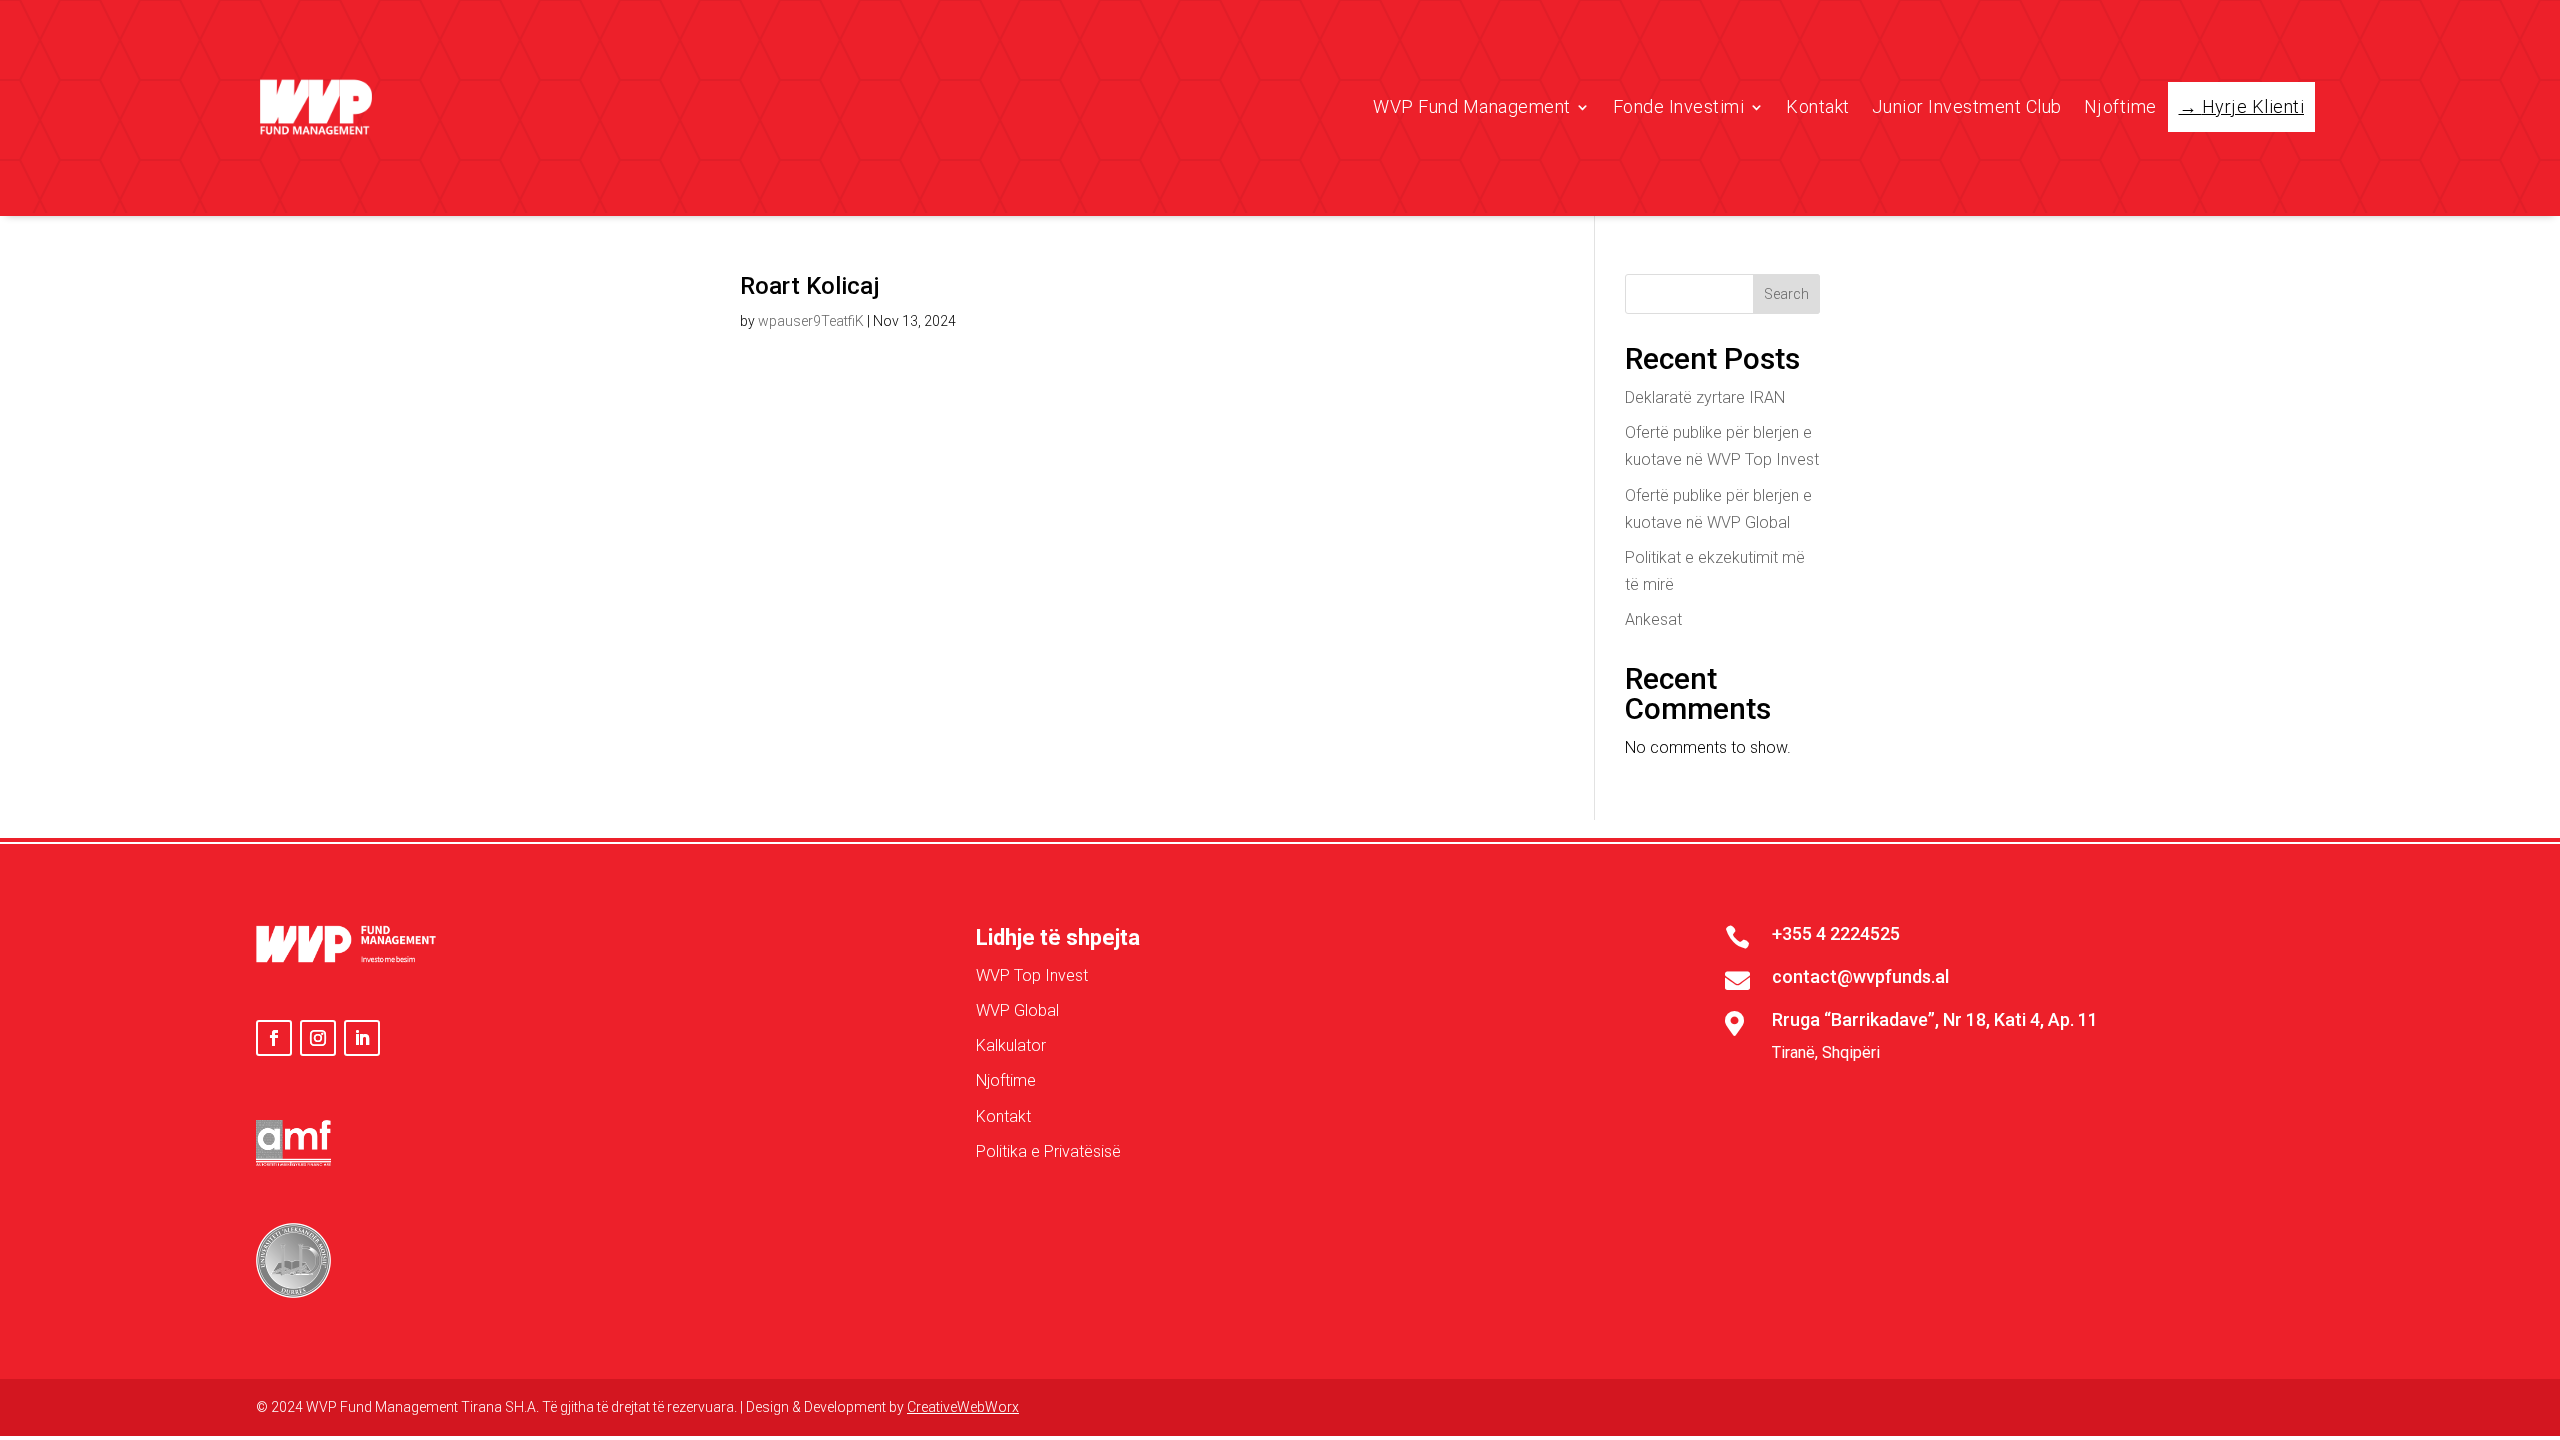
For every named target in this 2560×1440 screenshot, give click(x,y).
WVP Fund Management (1472, 106)
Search (1786, 294)
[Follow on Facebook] (274, 1038)
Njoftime (2120, 106)
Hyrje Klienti (2253, 106)
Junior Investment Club (1967, 106)
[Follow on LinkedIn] (362, 1038)
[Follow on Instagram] (318, 1038)
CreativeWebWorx (963, 1407)
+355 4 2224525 (1836, 933)
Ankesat (1653, 619)
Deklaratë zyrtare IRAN (1705, 397)
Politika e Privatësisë (1048, 1151)
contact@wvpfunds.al (1860, 976)
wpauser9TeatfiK (811, 321)
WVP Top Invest (1032, 975)
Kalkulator (1011, 1045)
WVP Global (1017, 1010)
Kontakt (1818, 106)
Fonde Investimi (1679, 106)
